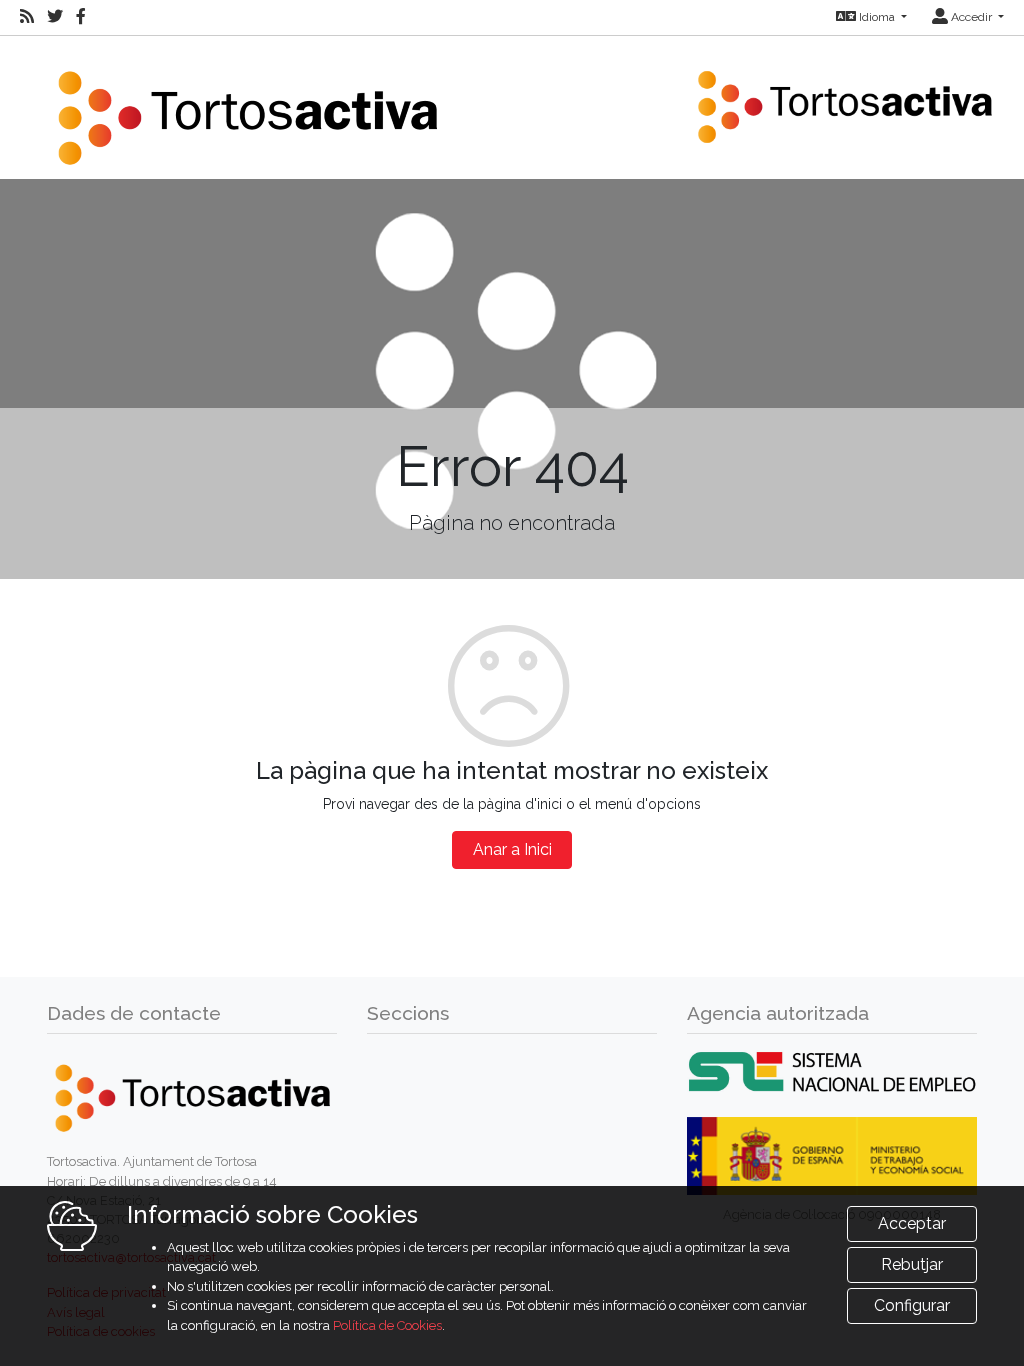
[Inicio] (247, 105)
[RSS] (27, 17)
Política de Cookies (387, 1325)
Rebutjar (912, 1264)
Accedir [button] (971, 17)
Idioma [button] (877, 17)
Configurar (912, 1305)
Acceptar (912, 1223)
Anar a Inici (512, 849)
